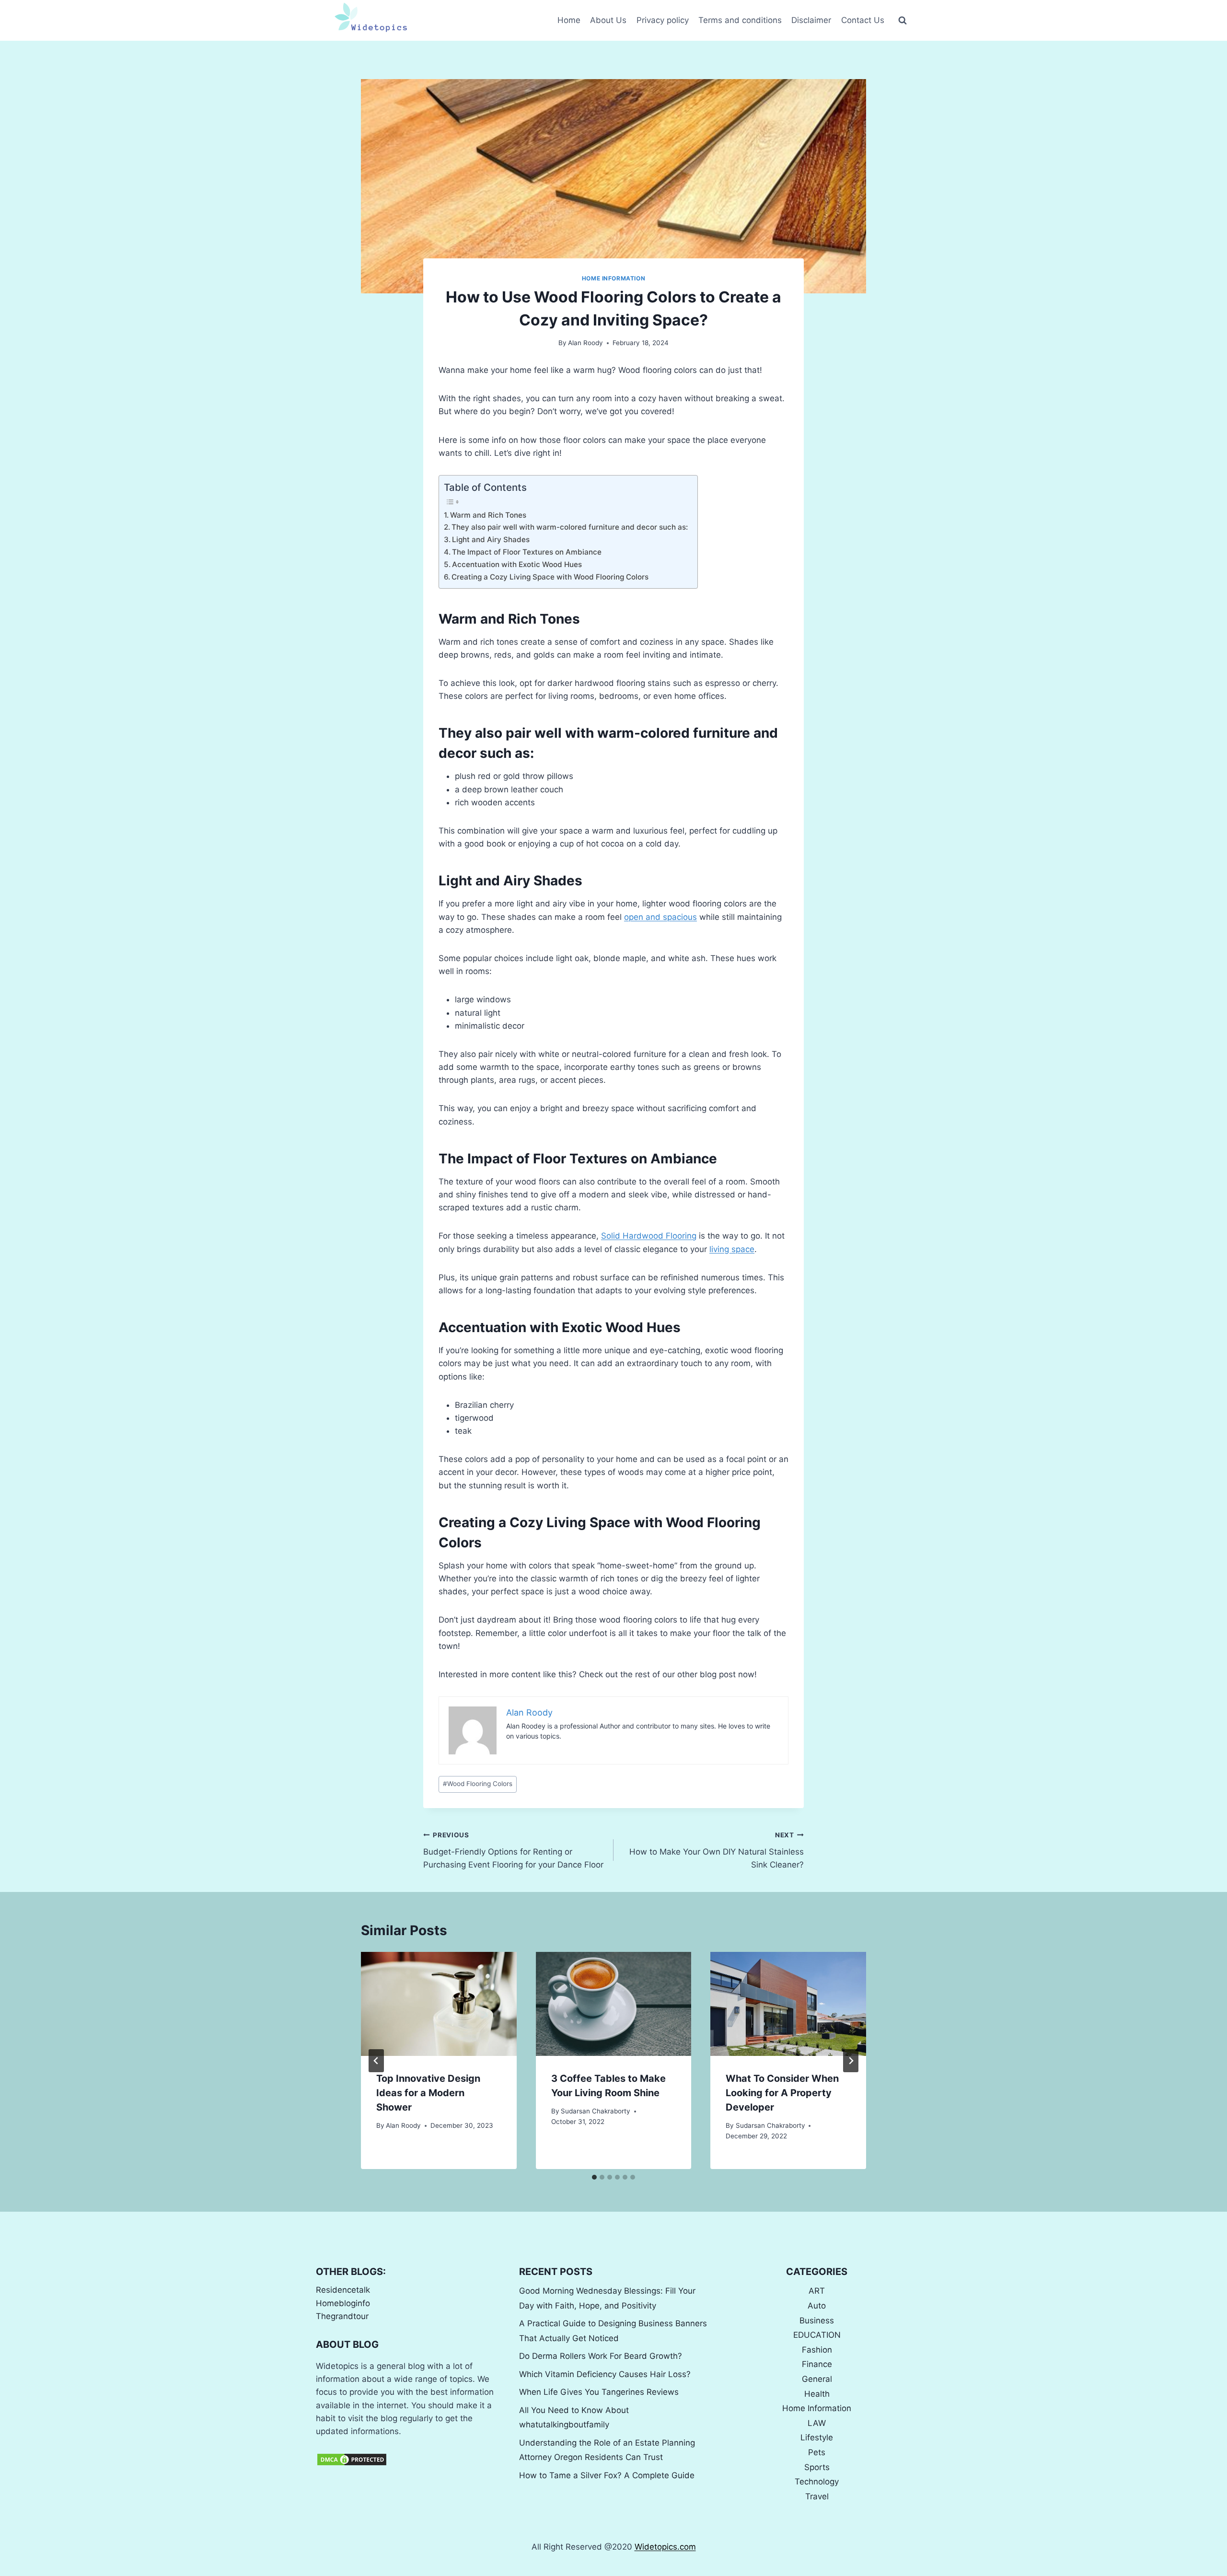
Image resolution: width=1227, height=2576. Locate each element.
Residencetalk (343, 2290)
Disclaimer (811, 20)
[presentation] (439, 2004)
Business (817, 2321)
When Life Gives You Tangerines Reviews (599, 2392)
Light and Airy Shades (491, 540)
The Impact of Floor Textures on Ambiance (527, 552)
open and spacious (660, 917)
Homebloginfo (343, 2303)
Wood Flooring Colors (478, 1784)
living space (732, 1249)
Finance (817, 2364)
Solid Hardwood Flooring (649, 1236)
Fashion (817, 2350)
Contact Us (863, 20)
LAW (817, 2423)
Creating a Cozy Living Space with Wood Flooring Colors (550, 577)
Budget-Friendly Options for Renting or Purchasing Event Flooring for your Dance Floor (513, 1850)
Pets (817, 2452)
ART (817, 2291)
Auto (817, 2306)
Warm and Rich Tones (488, 515)
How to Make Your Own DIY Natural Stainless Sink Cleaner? (717, 1850)
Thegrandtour (342, 2316)
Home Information (614, 278)
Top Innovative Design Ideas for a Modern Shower (428, 2093)
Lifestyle (817, 2437)
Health (817, 2394)
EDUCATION (817, 2335)
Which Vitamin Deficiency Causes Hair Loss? (605, 2374)
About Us (608, 20)
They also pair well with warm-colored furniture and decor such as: (570, 527)
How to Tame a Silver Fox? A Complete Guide (607, 2475)
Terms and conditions (740, 20)
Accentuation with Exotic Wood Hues (517, 564)
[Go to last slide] (376, 2061)
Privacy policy (663, 20)
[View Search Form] (903, 21)
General (817, 2379)
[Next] (851, 2061)
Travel (817, 2496)
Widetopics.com (665, 2547)
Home (569, 20)
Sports (817, 2467)
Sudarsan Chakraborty (596, 2111)
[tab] (594, 2177)
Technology (817, 2482)
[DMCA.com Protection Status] (410, 2460)
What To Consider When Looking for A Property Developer (782, 2093)
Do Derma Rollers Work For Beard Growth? (601, 2356)
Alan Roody (585, 343)
